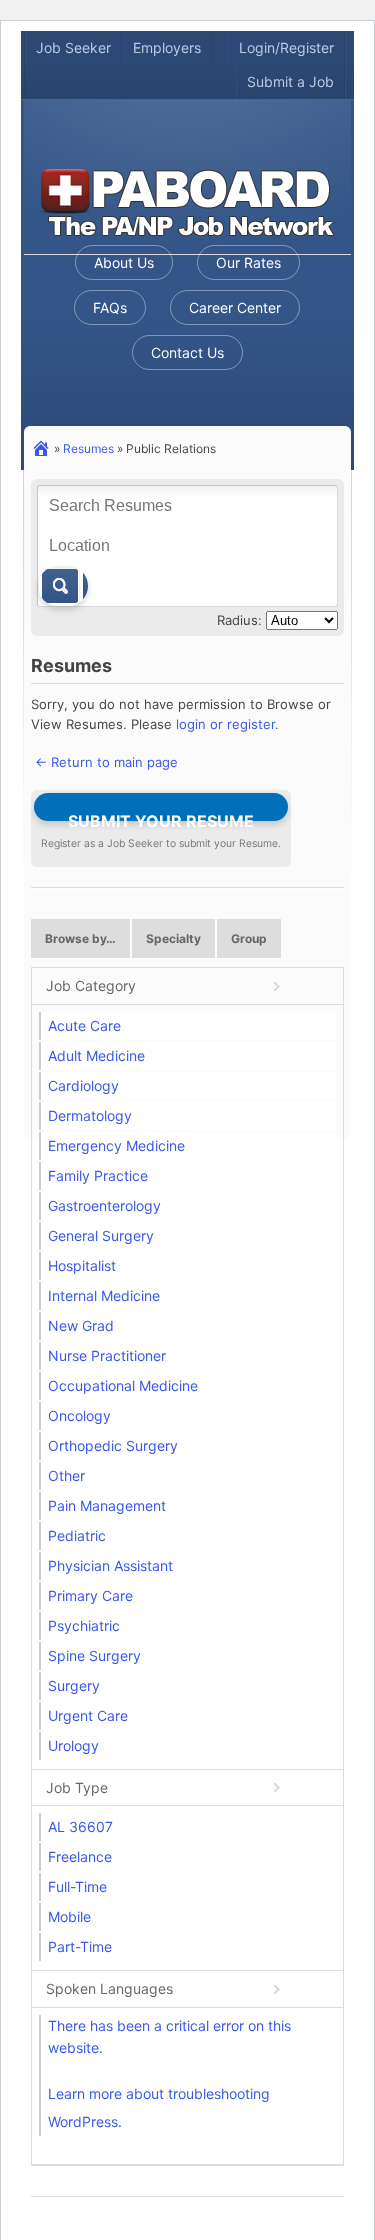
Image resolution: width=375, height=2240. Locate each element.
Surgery (74, 1685)
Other (66, 1475)
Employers (167, 47)
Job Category (91, 985)
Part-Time (80, 1946)
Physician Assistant (110, 1565)
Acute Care (84, 1025)
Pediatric (77, 1535)
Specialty (173, 938)
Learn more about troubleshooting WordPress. (159, 2107)
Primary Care (90, 1595)
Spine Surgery (94, 1655)
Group (249, 938)
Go (63, 586)
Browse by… (80, 938)
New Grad (81, 1325)
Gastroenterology (104, 1205)
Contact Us (187, 352)
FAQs (110, 307)
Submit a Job (290, 81)
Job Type (77, 1787)
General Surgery (101, 1235)
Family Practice (98, 1175)
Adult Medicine (96, 1055)
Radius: (239, 620)
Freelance (80, 1856)
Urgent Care (88, 1715)
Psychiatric (84, 1625)
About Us (124, 262)
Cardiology (83, 1085)
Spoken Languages (109, 1988)
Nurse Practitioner (107, 1355)
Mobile (69, 1916)
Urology (73, 1745)
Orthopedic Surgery (113, 1445)
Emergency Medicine (116, 1145)
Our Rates (248, 262)
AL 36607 (80, 1826)
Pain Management (107, 1505)
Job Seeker (73, 47)
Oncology (79, 1415)
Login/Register (286, 47)
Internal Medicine (104, 1295)
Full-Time (77, 1886)
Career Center (235, 307)
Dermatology (90, 1115)
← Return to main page (104, 762)
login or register (225, 724)
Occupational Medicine (123, 1385)
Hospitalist (82, 1265)
